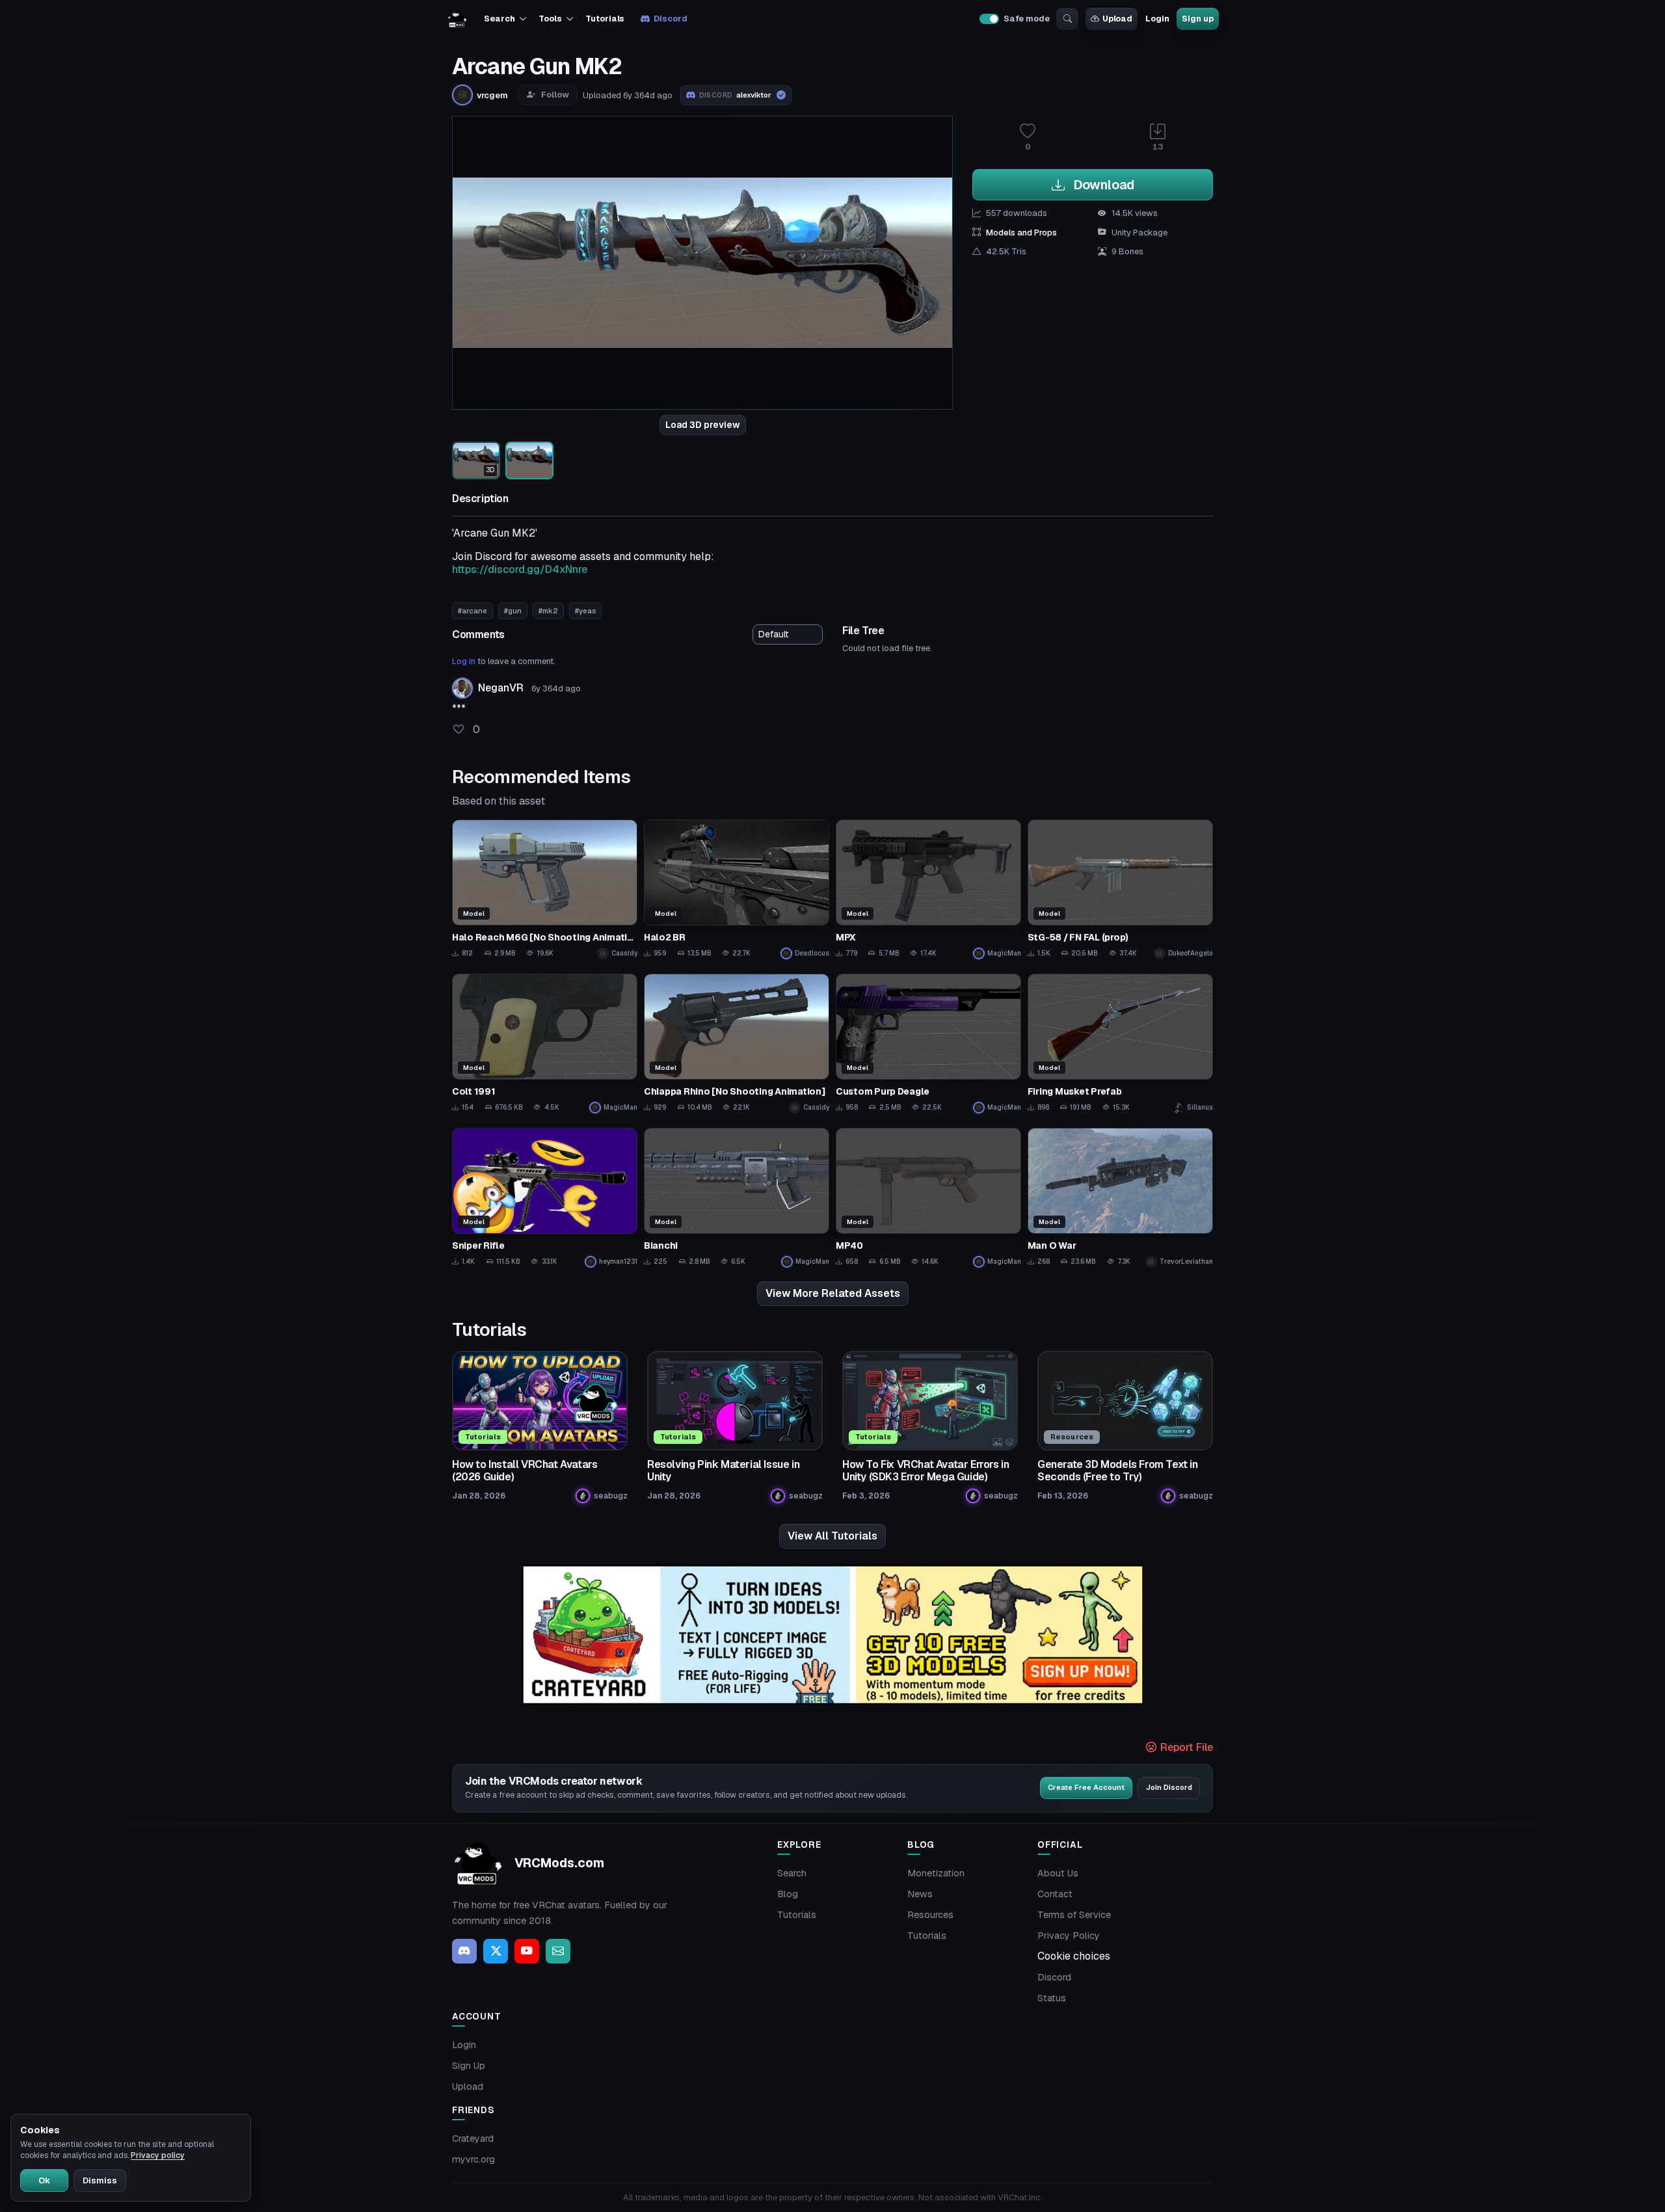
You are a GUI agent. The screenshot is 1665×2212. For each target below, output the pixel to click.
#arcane (473, 611)
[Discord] (464, 1951)
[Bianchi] (737, 1198)
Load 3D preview (703, 425)
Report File (1185, 1747)
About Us (1058, 1873)
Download (1102, 185)
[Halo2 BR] (737, 889)
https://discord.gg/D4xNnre (520, 569)
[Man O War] (1120, 1198)
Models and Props (1021, 233)
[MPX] (928, 889)
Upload (1117, 19)
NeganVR (501, 688)
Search (792, 1873)
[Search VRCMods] (1067, 19)
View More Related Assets (833, 1293)
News (920, 1894)
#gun (513, 611)
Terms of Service (1074, 1915)
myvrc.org (473, 2159)
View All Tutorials (832, 1536)
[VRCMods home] (457, 19)
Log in (464, 661)
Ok (44, 2180)
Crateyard (473, 2139)
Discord (670, 19)
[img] (832, 1635)
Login (1157, 19)
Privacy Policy (1069, 1936)
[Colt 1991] (545, 1044)
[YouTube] (527, 1951)
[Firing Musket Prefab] (1120, 1044)
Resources (930, 1915)
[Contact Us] (558, 1951)
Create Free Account (1086, 1787)
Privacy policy (158, 2155)
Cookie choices (1074, 1956)
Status (1052, 1998)
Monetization (936, 1873)
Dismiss (100, 2180)
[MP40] (928, 1198)
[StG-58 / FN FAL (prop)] (1120, 889)
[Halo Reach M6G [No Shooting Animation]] (545, 889)
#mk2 (548, 611)
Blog (788, 1894)
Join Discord (1169, 1787)
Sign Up (469, 2066)
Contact (1055, 1894)
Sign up (1197, 19)
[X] (496, 1951)
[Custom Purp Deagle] (928, 1044)
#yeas (585, 611)
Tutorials (605, 19)
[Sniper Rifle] (545, 1198)
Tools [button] (550, 19)
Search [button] (499, 19)
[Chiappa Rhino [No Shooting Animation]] (737, 1044)
